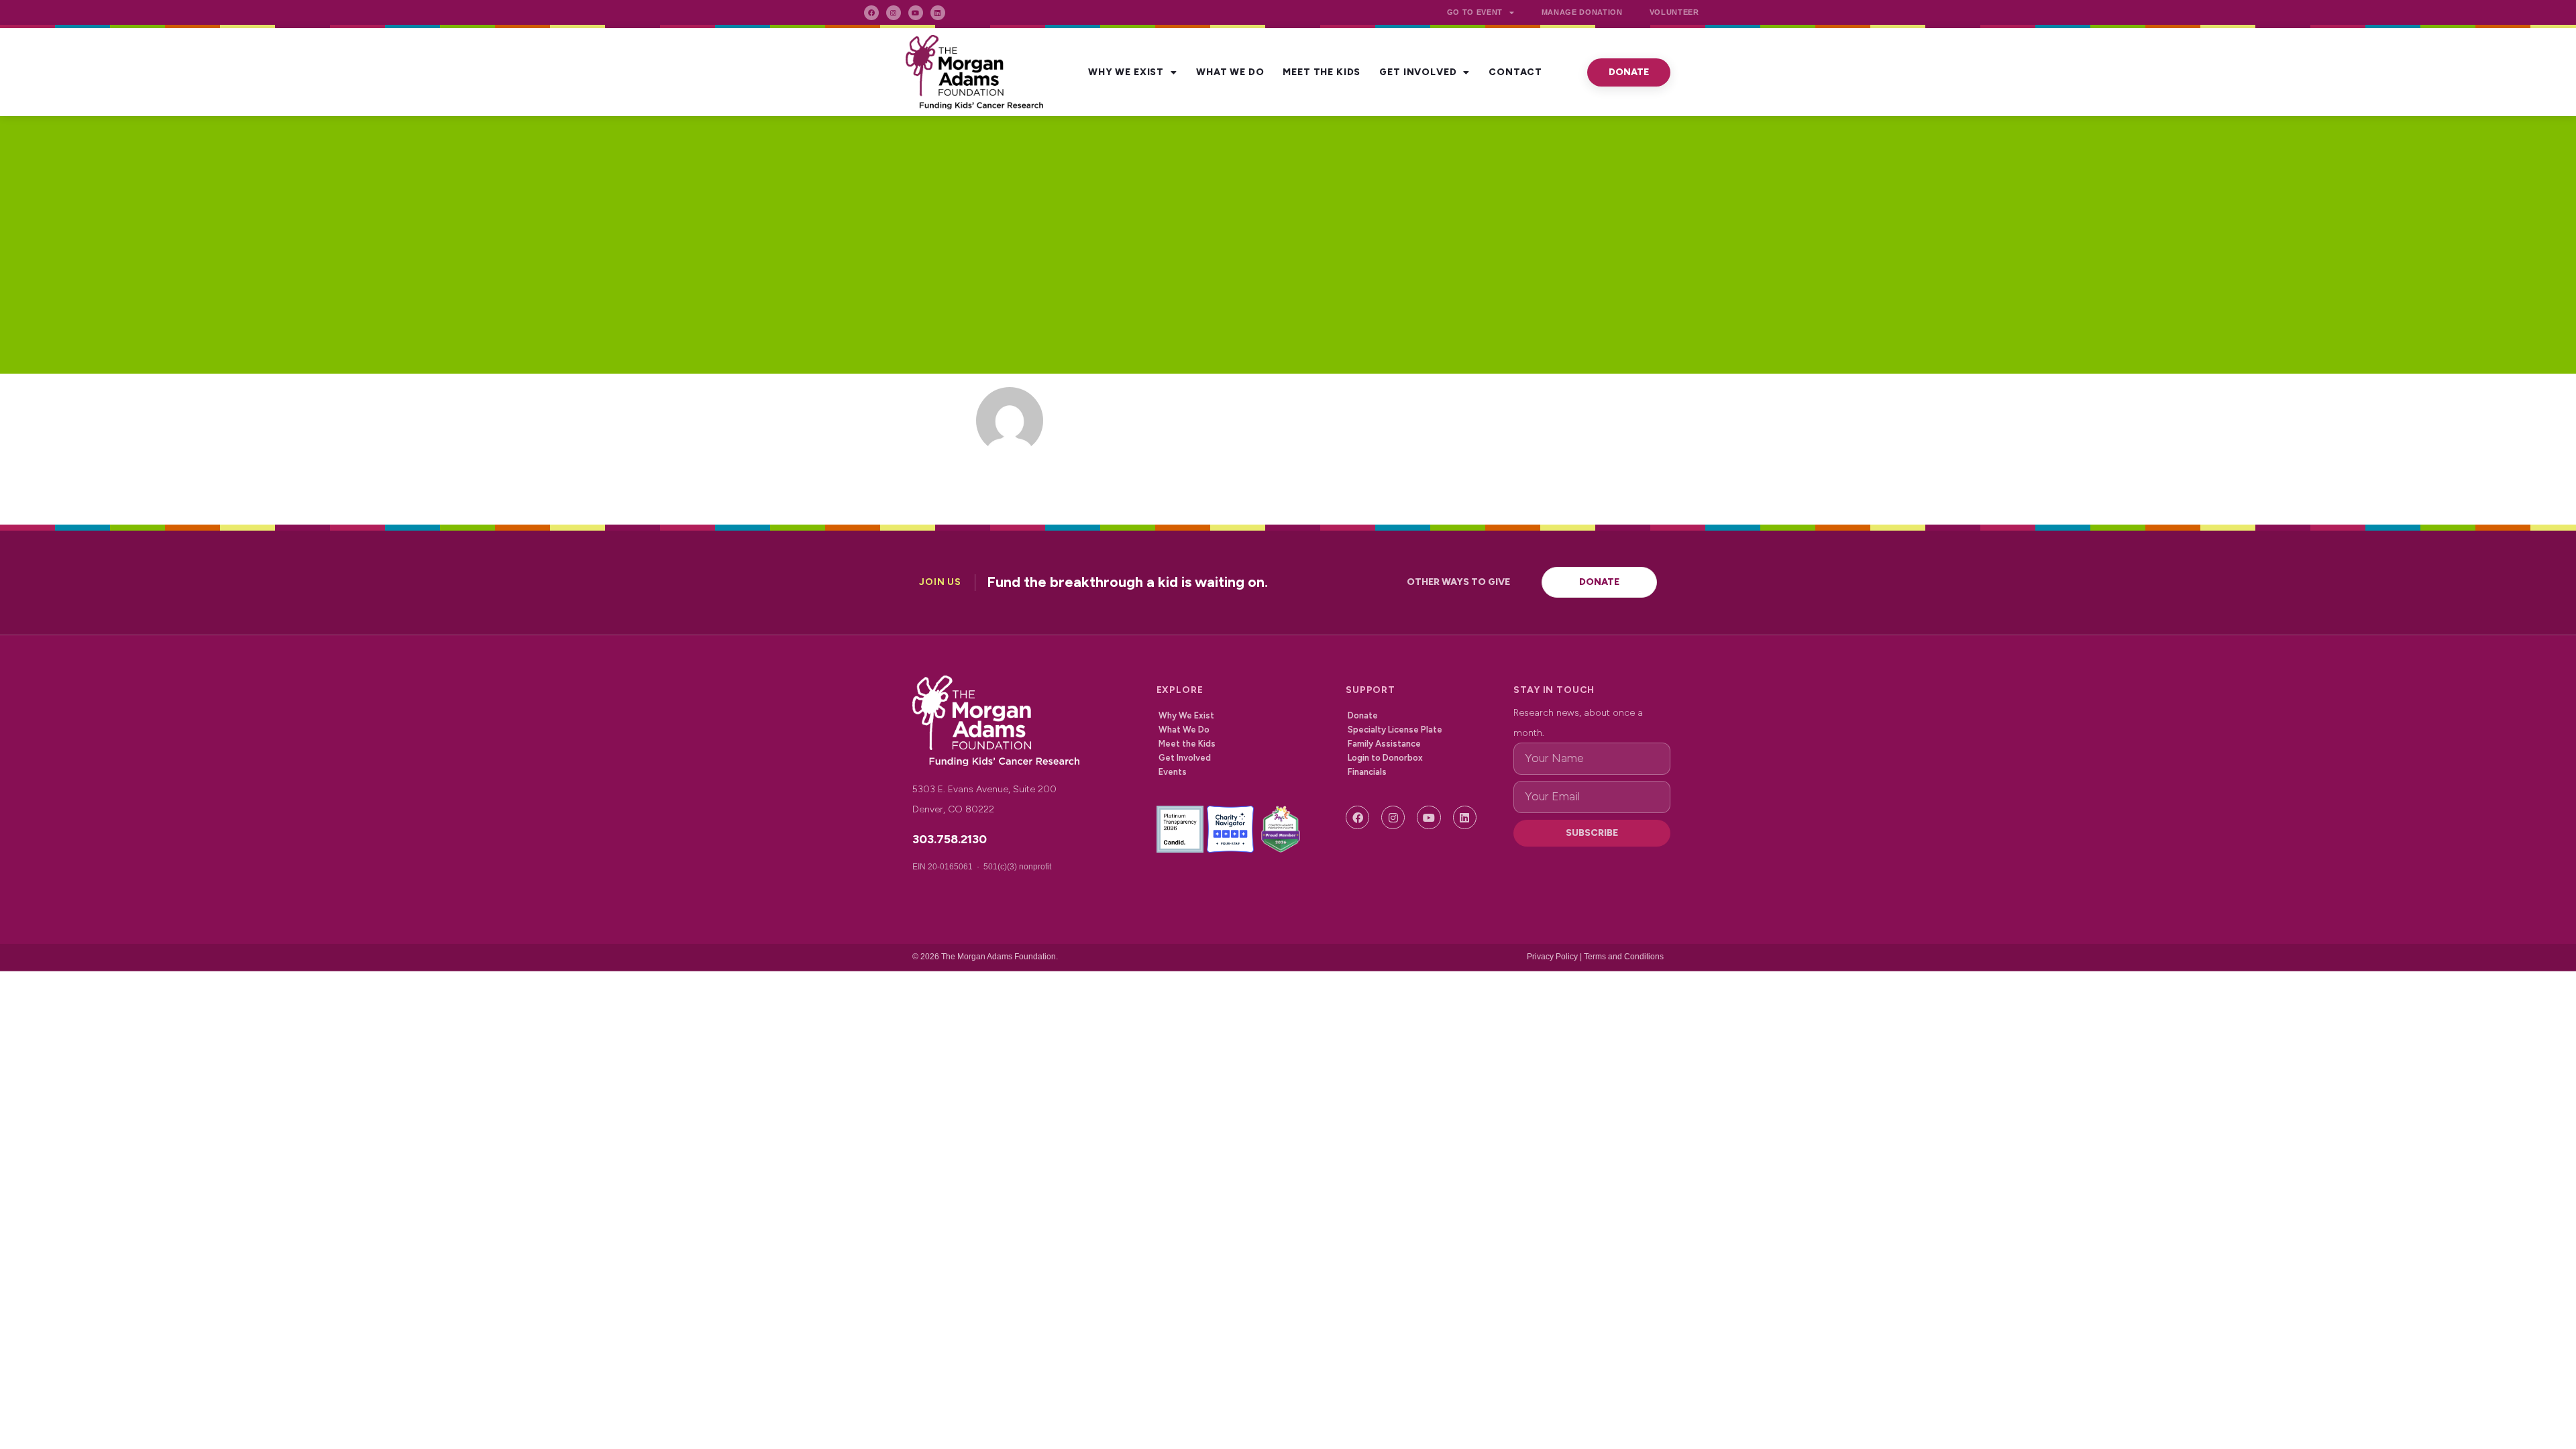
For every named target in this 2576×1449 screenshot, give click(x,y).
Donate (1363, 715)
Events (1173, 772)
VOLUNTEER (1674, 12)
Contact (1515, 72)
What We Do (1230, 72)
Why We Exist (1126, 72)
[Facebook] (871, 13)
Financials (1367, 772)
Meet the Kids (1322, 72)
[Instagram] (894, 13)
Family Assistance (1384, 744)
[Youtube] (916, 13)
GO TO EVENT (1475, 12)
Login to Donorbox (1385, 758)
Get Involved (1418, 72)
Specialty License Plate (1395, 730)
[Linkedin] (938, 13)
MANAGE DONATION (1582, 12)
